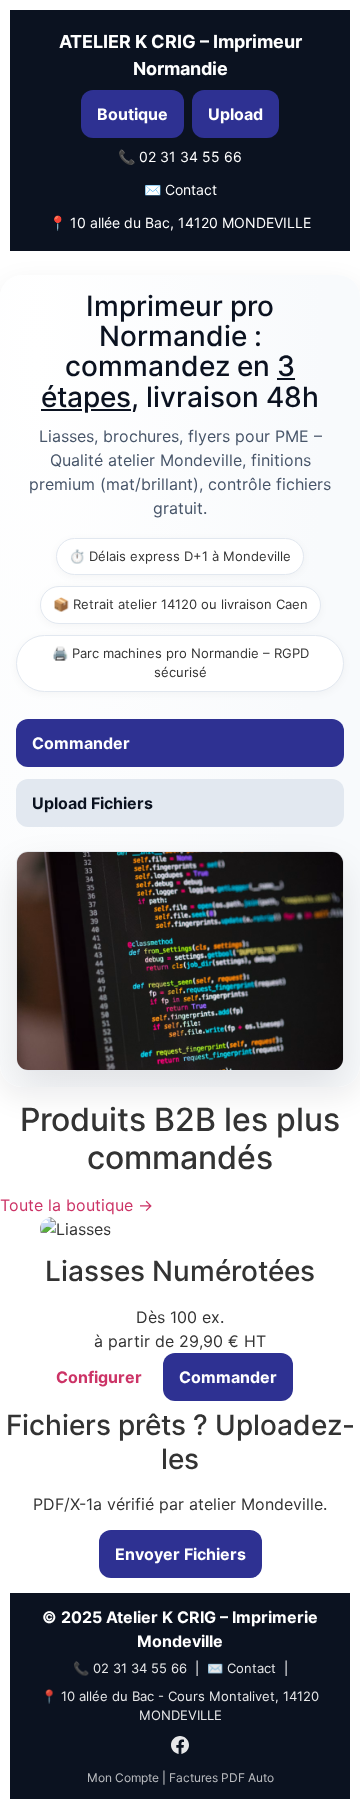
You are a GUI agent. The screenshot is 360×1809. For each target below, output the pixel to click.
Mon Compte (123, 1777)
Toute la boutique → (76, 1205)
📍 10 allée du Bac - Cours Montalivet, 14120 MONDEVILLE (180, 1706)
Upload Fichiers (92, 803)
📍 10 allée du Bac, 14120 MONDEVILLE (180, 222)
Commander (81, 743)
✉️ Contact (180, 189)
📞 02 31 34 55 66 (180, 156)
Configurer (99, 1377)
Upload (235, 114)
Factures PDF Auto (221, 1777)
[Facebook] (180, 1748)
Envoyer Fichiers (180, 1554)
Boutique (132, 114)
